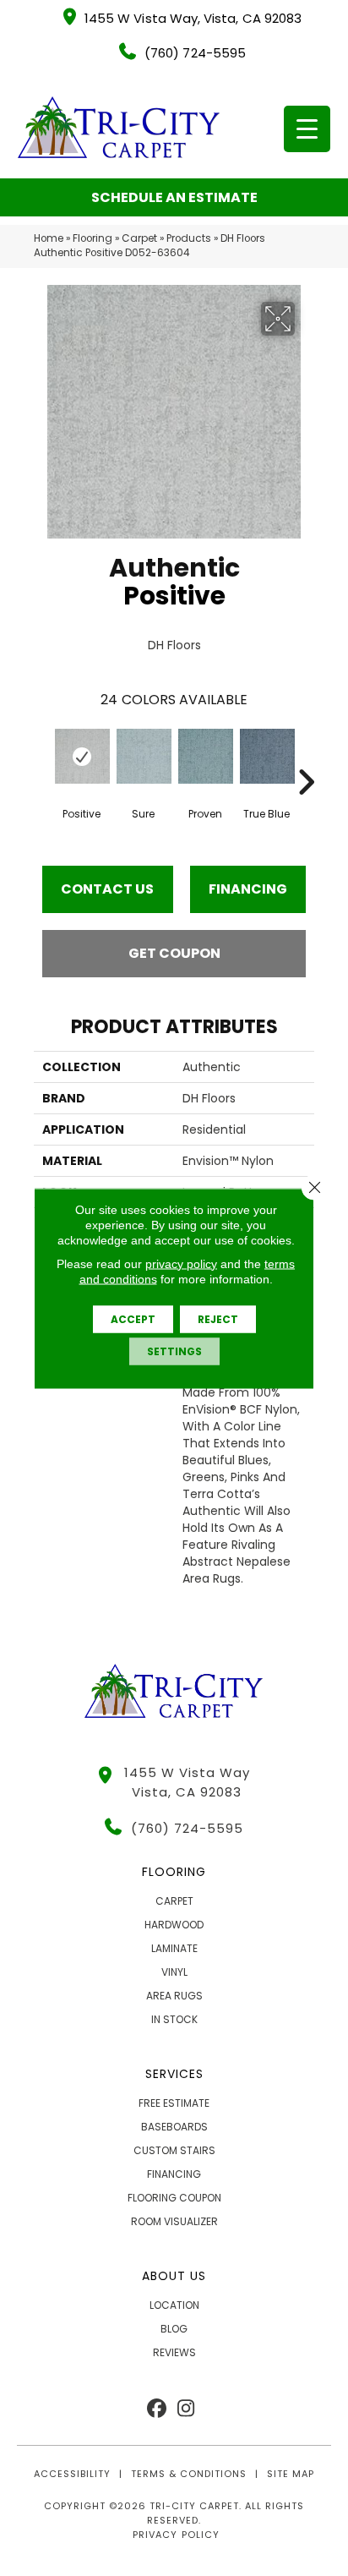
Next (306, 757)
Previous (42, 757)
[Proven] (205, 756)
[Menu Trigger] (307, 129)
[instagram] (186, 2409)
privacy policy (181, 1263)
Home (49, 238)
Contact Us (107, 889)
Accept (133, 1318)
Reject (218, 1318)
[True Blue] (266, 756)
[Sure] (143, 756)
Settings (174, 1351)
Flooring (92, 238)
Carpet (139, 238)
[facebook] (157, 2409)
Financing (248, 889)
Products (189, 238)
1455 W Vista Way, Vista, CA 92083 (193, 18)
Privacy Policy (176, 2535)
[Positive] (82, 756)
